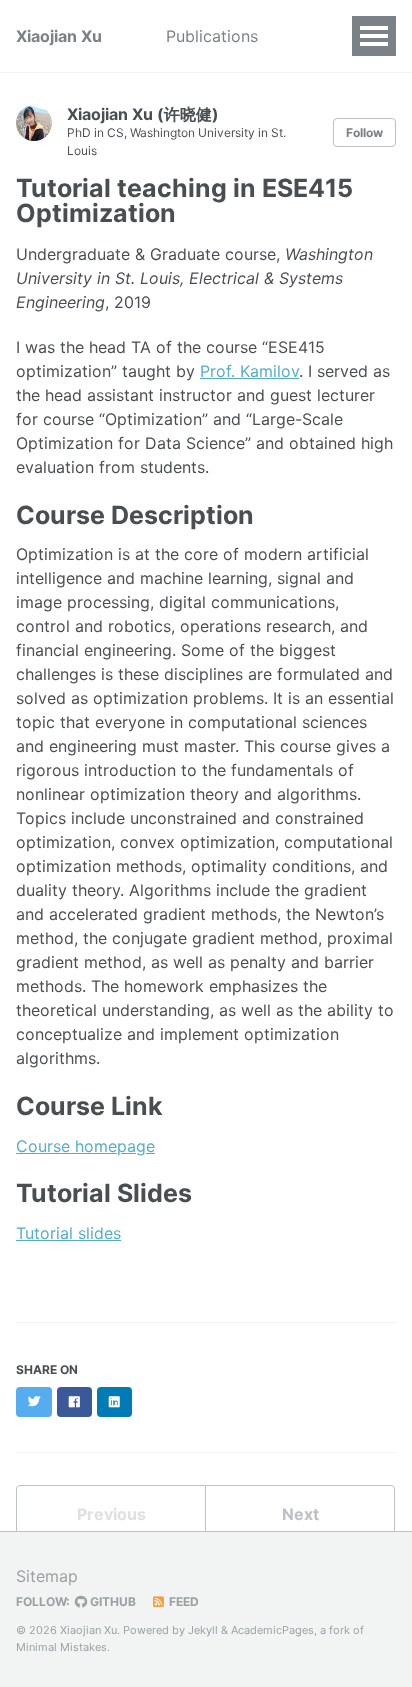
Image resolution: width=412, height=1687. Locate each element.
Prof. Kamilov (249, 371)
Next (300, 1514)
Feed (182, 1601)
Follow (364, 132)
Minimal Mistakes (61, 1647)
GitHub (111, 1601)
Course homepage (85, 1146)
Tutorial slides (68, 1233)
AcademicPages (272, 1630)
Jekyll (203, 1630)
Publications (212, 36)
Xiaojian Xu (59, 36)
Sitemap (47, 1576)
